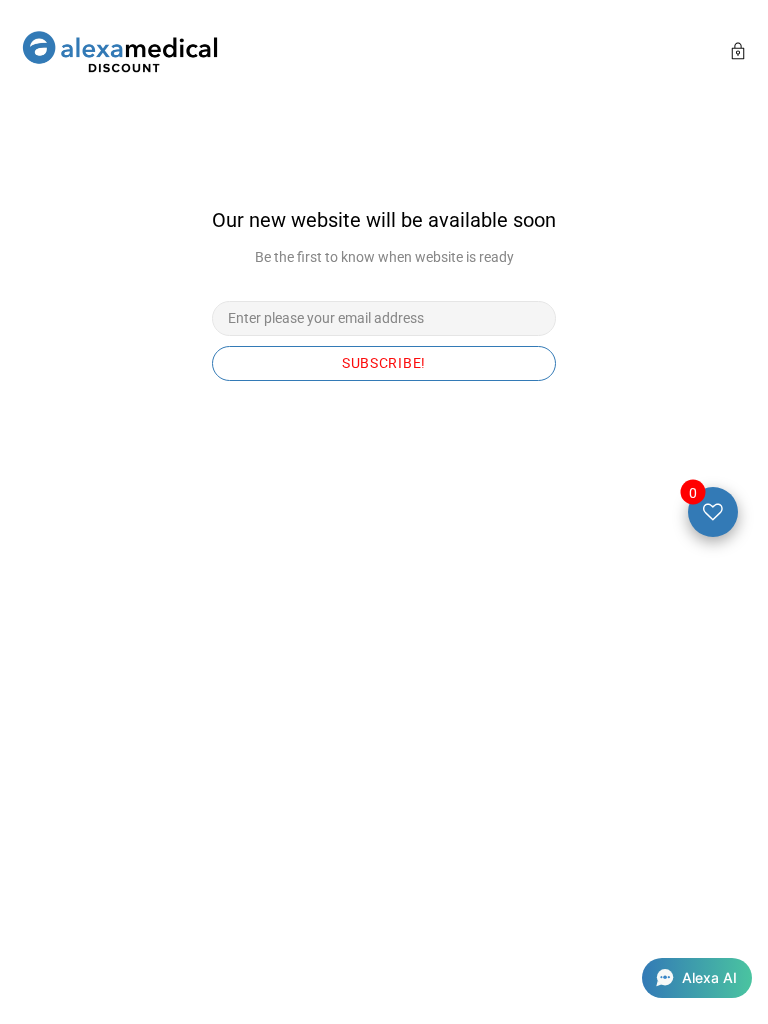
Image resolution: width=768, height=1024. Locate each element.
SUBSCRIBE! (384, 363)
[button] (697, 978)
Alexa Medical (120, 53)
